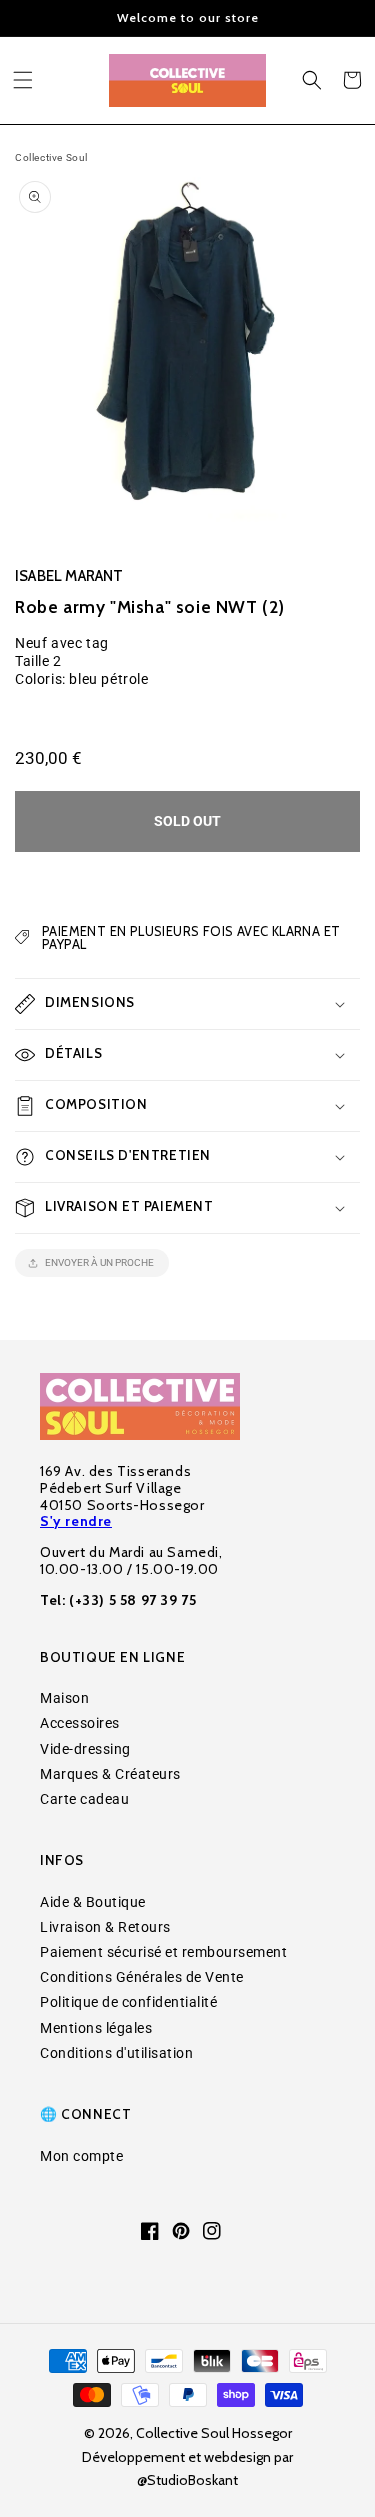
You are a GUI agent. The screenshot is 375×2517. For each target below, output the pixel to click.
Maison (64, 1698)
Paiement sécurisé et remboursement (163, 1952)
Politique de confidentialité (128, 2002)
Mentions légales (96, 2028)
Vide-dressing (85, 1749)
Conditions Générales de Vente (142, 1977)
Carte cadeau (84, 1799)
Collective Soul (51, 157)
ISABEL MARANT (69, 576)
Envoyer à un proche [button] (99, 1262)
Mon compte (81, 2156)
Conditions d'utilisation (116, 2053)
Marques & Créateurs (110, 1774)
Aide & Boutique (93, 1902)
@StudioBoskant (187, 2480)
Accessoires (80, 1723)
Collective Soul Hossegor (214, 2433)
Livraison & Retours (105, 1927)
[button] (23, 80)
